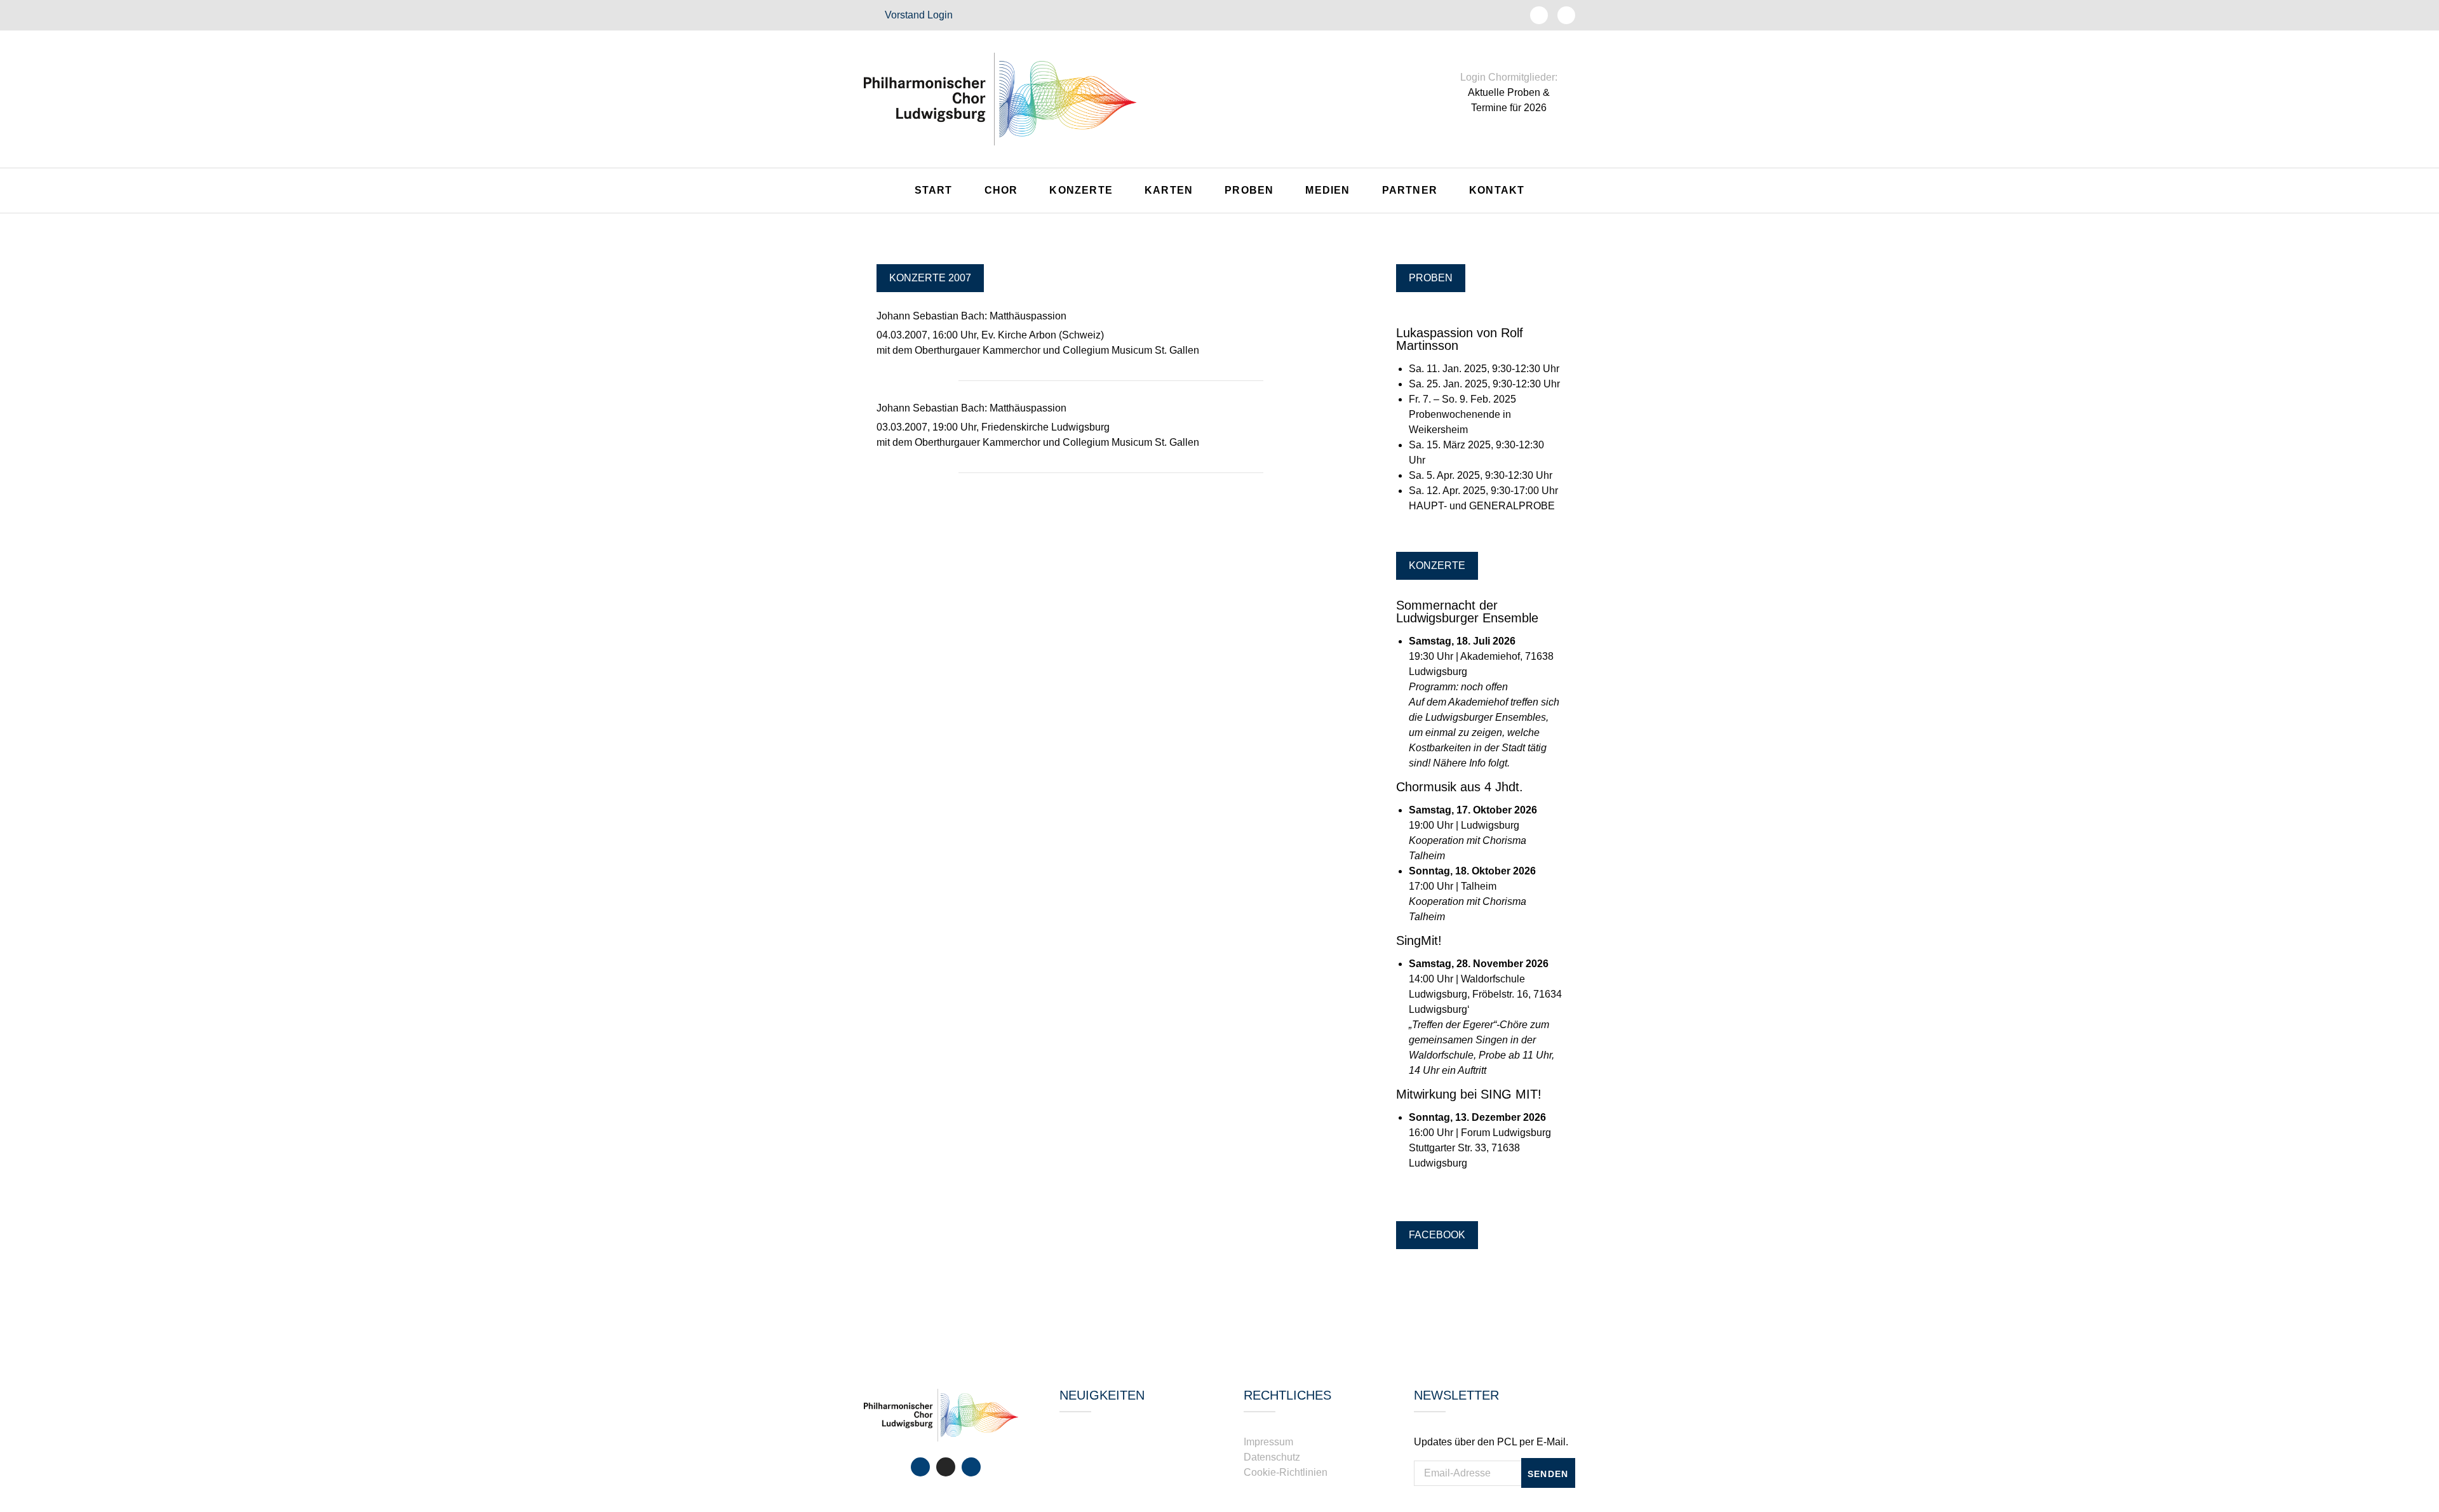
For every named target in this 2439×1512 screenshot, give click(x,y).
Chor (1001, 190)
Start (934, 190)
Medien (1327, 190)
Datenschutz (1272, 1457)
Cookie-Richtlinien (1286, 1472)
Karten (1169, 190)
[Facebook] (920, 1467)
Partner (1410, 190)
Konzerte (1081, 190)
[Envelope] (1566, 15)
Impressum (1268, 1442)
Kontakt (1497, 190)
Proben (1249, 190)
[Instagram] (946, 1467)
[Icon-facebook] (1539, 15)
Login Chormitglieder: (1509, 77)
